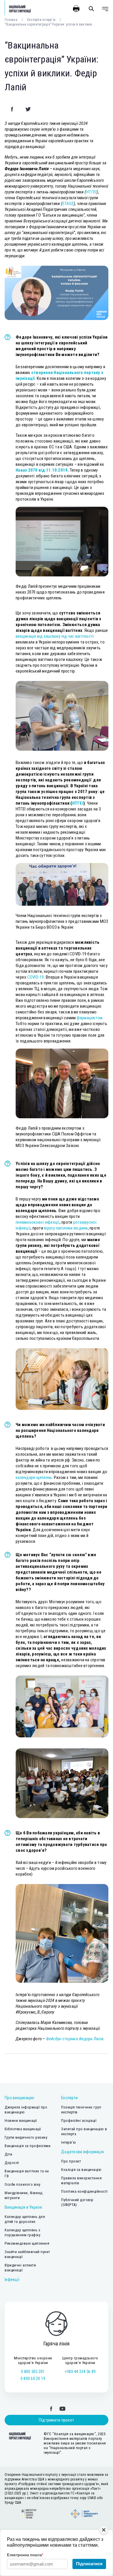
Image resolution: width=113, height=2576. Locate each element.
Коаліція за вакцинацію (81, 2170)
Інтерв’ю (69, 2142)
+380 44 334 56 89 (80, 2372)
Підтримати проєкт (57, 2420)
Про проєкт (71, 2161)
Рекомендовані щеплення (27, 2243)
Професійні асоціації (79, 2121)
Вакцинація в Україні (23, 2207)
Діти (8, 2154)
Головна (11, 20)
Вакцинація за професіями (28, 2146)
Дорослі (12, 2163)
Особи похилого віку (23, 2184)
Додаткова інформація (82, 2152)
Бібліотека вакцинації (23, 2129)
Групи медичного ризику (26, 2137)
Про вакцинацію (20, 2098)
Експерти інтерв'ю (41, 20)
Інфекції (12, 2280)
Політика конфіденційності (84, 2191)
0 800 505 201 (33, 2372)
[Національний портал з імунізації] (18, 9)
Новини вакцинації (21, 2121)
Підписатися (89, 2564)
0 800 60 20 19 (33, 2379)
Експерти (69, 2098)
